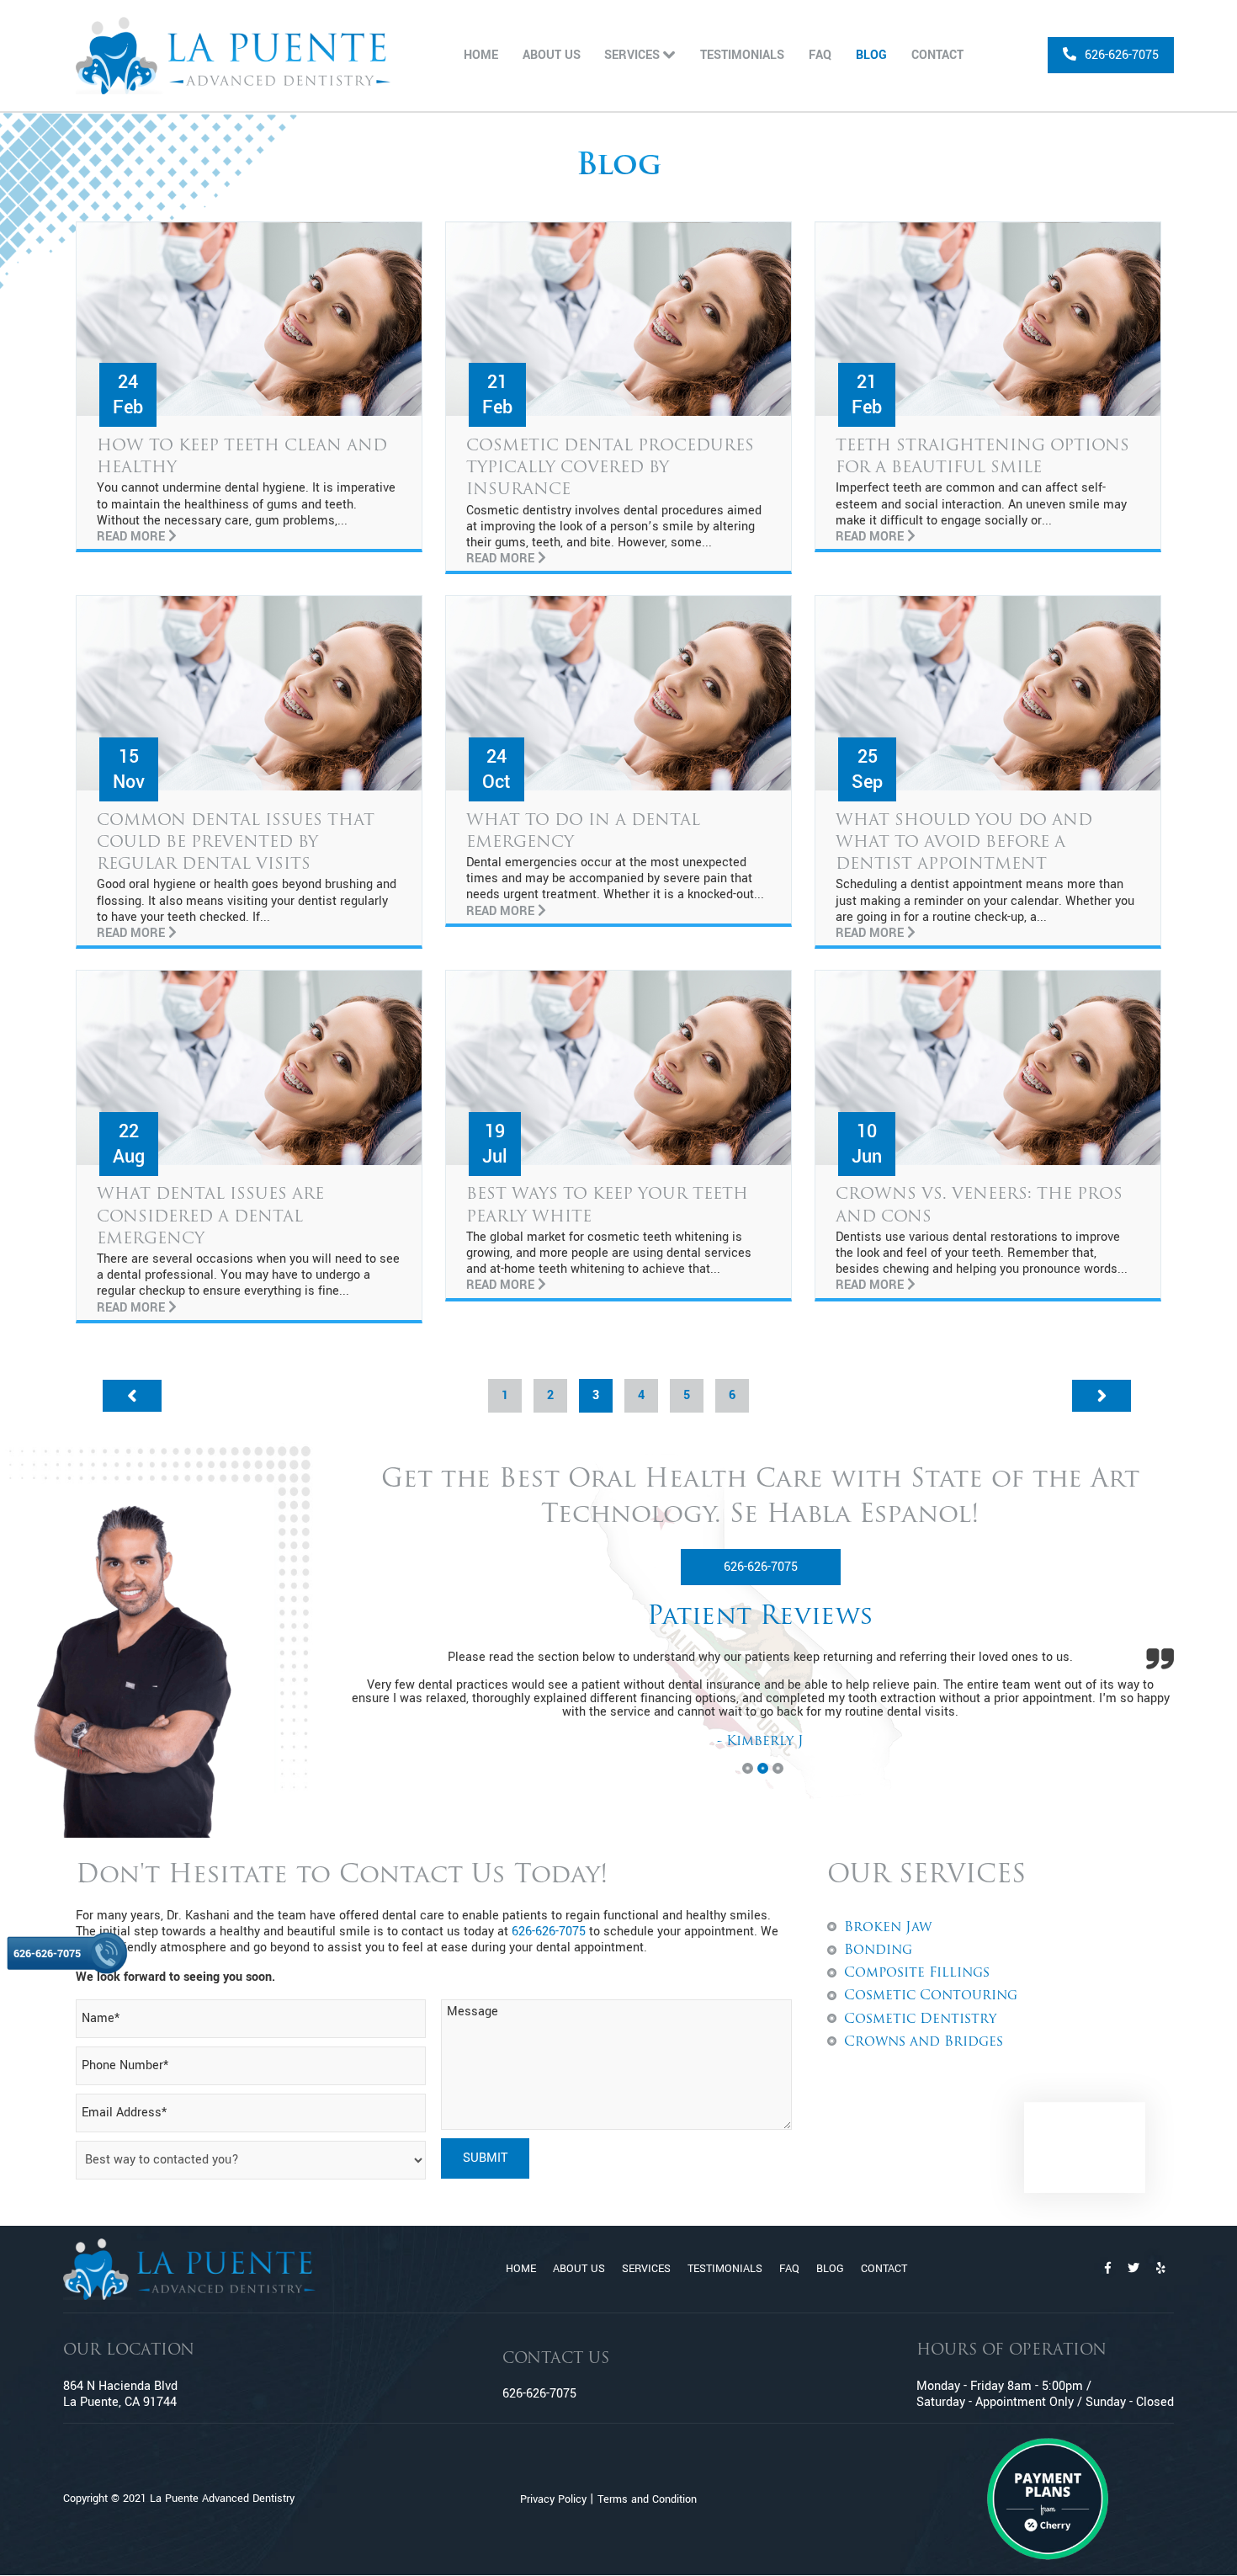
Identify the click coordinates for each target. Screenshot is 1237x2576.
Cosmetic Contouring (931, 1996)
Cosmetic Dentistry (920, 2020)
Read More (133, 537)
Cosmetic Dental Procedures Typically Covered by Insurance (610, 468)
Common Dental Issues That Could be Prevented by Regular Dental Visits (236, 843)
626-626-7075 (761, 1567)
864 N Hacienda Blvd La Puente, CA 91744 (120, 2394)
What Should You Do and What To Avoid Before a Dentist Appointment (964, 843)
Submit (485, 2158)
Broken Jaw (888, 1928)
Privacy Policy (553, 2499)
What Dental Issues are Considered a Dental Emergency (210, 1217)
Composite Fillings (917, 1973)
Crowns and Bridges (924, 2042)
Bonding (878, 1951)
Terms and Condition (647, 2499)
